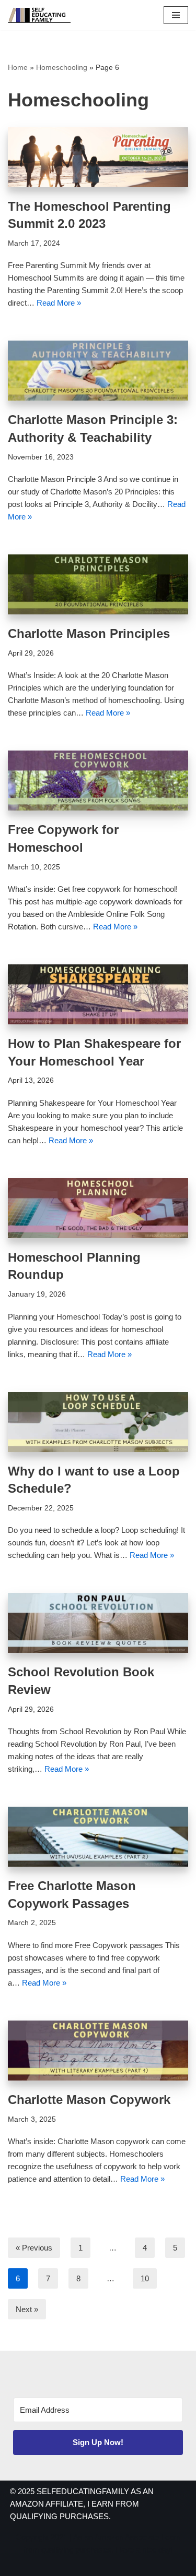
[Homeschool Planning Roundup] (98, 1208)
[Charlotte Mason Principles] (98, 584)
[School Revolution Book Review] (98, 1623)
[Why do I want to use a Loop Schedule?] (98, 1422)
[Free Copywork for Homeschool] (98, 781)
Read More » (59, 303)
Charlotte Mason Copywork (89, 2100)
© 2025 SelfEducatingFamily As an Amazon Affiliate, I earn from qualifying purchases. (82, 2504)
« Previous (34, 2248)
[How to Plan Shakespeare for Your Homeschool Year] (98, 994)
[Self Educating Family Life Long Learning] (39, 15)
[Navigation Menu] (176, 15)
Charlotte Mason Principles (89, 633)
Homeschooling (62, 67)
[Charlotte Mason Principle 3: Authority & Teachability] (98, 371)
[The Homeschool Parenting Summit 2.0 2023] (98, 157)
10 (145, 2278)
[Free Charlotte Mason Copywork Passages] (98, 1837)
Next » (27, 2309)
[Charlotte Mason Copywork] (98, 2051)
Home (18, 67)
